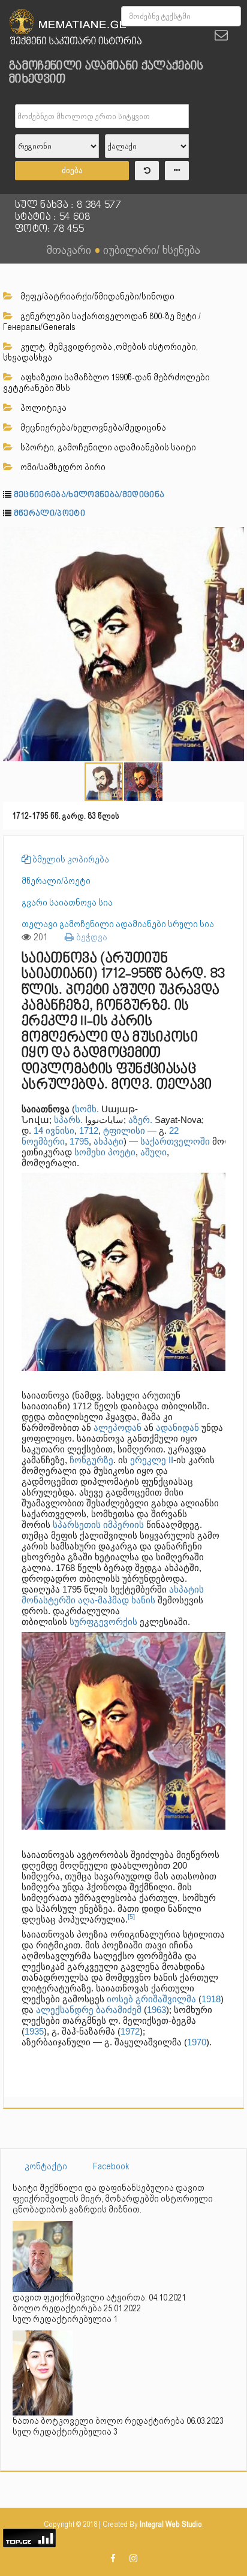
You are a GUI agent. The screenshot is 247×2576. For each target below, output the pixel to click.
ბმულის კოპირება (70, 859)
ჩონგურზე (91, 1460)
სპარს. (68, 1120)
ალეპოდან (118, 1428)
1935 (34, 2031)
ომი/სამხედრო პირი (62, 467)
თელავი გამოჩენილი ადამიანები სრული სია (118, 924)
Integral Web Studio (171, 2524)
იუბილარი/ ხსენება (152, 250)
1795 (79, 1141)
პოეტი (122, 1152)
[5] (131, 1917)
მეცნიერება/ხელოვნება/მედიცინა (92, 428)
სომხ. (87, 1109)
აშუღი (153, 1152)
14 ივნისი (54, 1130)
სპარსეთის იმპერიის (98, 1525)
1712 (89, 1130)
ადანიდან (177, 1428)
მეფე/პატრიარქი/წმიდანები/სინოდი (97, 296)
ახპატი (109, 1141)
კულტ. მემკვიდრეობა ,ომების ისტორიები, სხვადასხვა (100, 352)
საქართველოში (175, 1141)
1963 (156, 2010)
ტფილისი (124, 1130)
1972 (130, 2031)
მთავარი (69, 250)
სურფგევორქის (103, 1622)
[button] (233, 538)
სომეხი (90, 1152)
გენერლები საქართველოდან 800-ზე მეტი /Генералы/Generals (102, 322)
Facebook (111, 2166)
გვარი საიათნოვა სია (67, 903)
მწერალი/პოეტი (49, 514)
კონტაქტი (46, 2166)
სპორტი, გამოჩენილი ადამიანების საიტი (107, 447)
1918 (211, 1999)
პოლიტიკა (43, 408)
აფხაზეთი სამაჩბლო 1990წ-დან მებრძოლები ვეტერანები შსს (106, 383)
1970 (197, 2042)
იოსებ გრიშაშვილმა (151, 1999)
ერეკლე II (152, 1460)
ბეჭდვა (91, 937)
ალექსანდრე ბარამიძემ (89, 2010)
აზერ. (140, 1120)
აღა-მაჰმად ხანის (117, 1600)
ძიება (72, 170)
